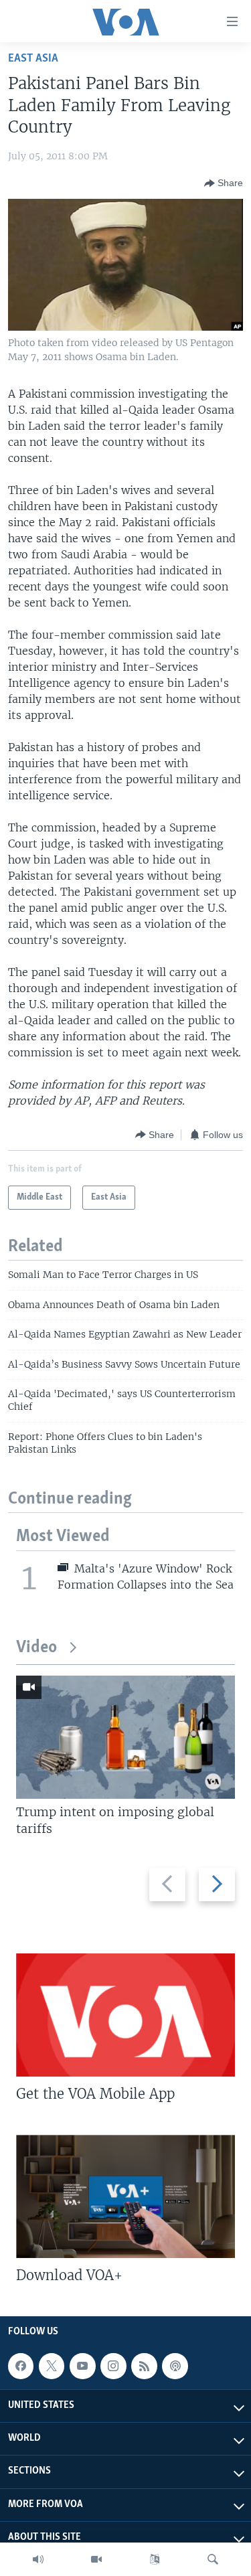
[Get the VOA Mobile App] (125, 2015)
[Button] (224, 183)
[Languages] (155, 2559)
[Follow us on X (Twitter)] (52, 2366)
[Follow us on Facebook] (21, 2366)
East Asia (33, 59)
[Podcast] (175, 2366)
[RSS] (144, 2366)
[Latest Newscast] (38, 2559)
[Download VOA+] (125, 2196)
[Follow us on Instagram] (113, 2366)
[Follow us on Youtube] (82, 2366)
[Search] (213, 2559)
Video (36, 1648)
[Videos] (96, 2559)
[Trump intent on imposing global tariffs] (125, 1737)
